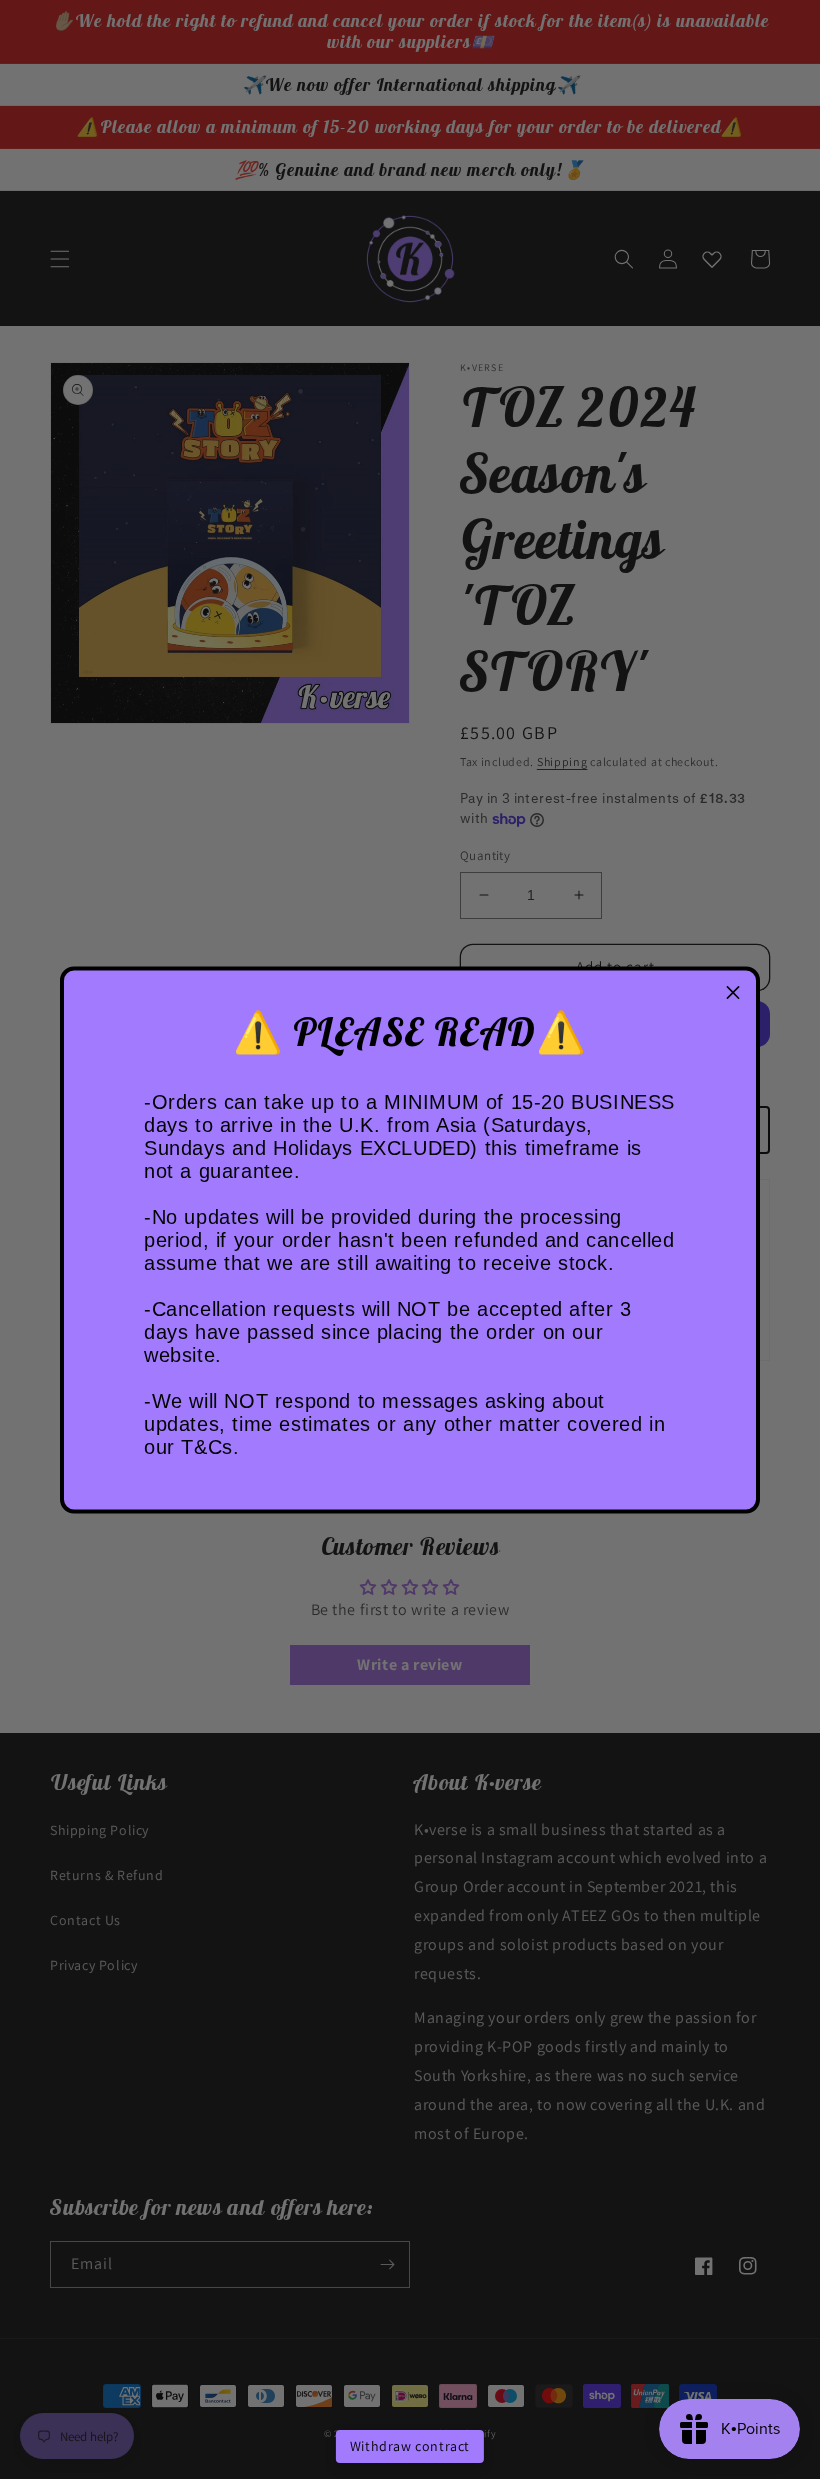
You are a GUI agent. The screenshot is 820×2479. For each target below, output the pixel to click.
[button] (733, 993)
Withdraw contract (410, 2446)
